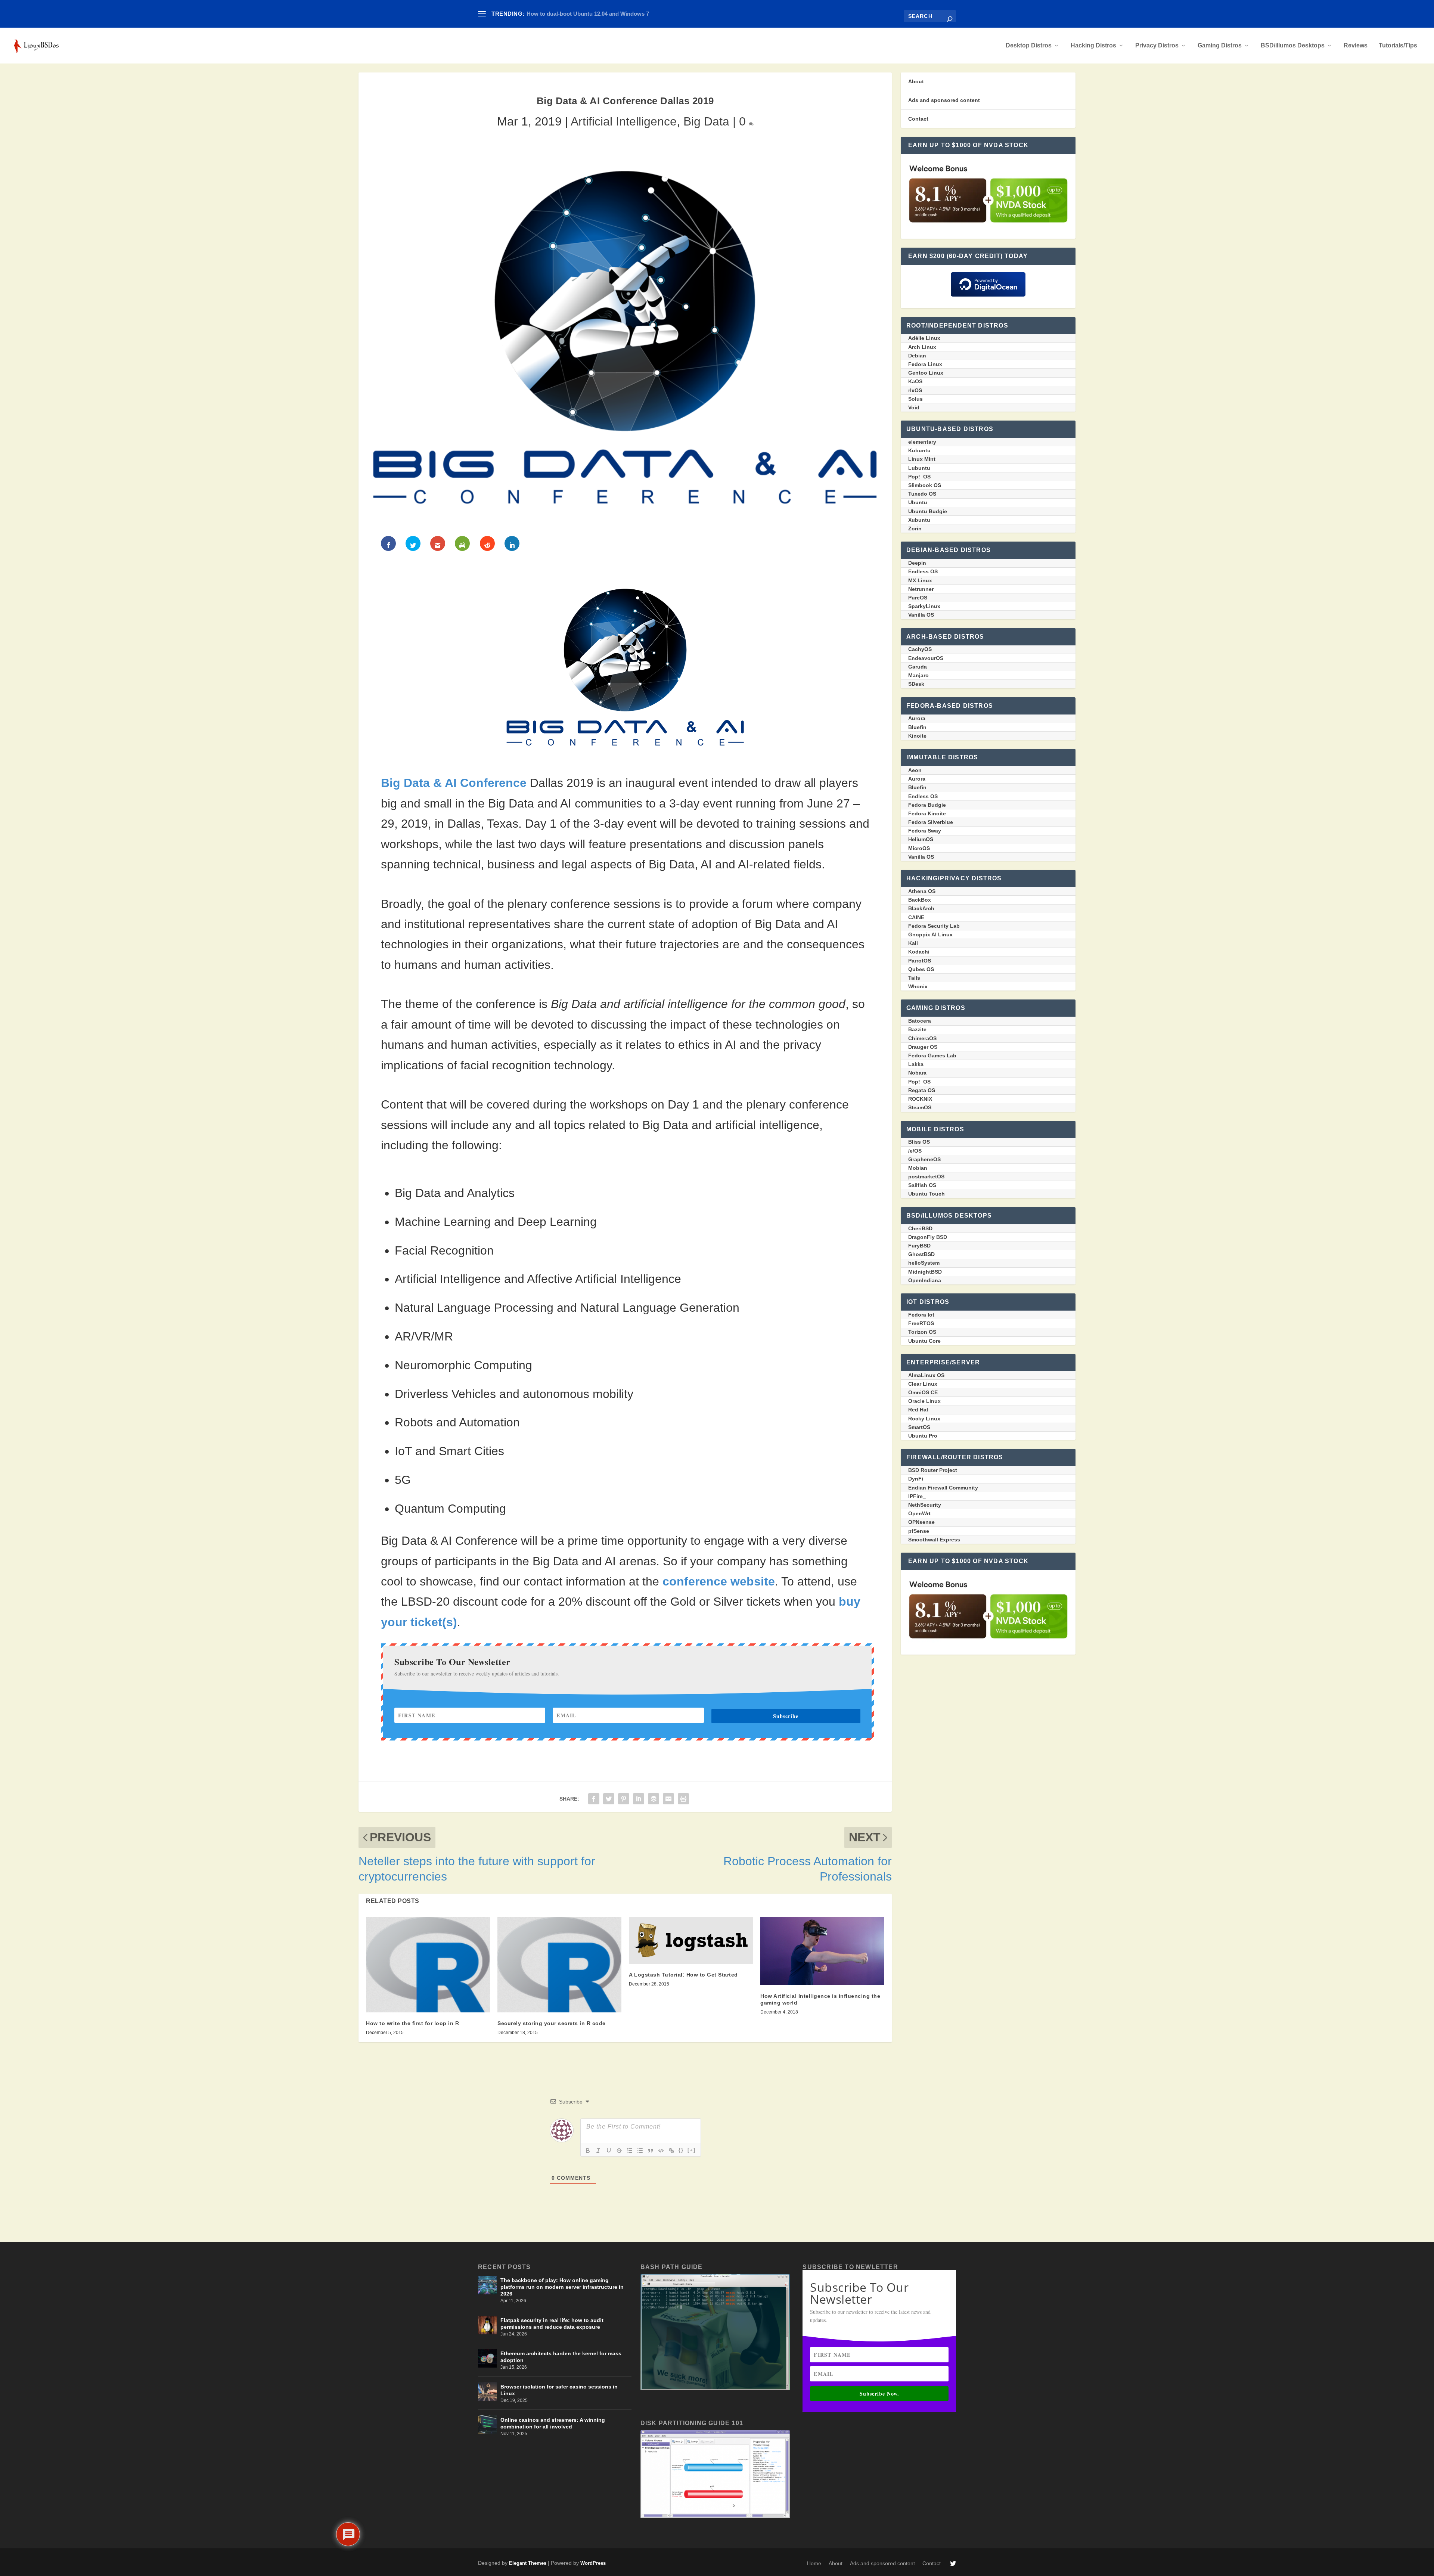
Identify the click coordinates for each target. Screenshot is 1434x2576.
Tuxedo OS (922, 494)
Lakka (916, 1064)
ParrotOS (920, 961)
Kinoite (917, 736)
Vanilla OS (921, 615)
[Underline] (609, 2151)
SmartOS (919, 1427)
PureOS (918, 598)
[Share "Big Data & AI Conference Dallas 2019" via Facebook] (594, 1798)
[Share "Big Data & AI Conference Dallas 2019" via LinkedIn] (639, 1798)
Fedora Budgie (927, 805)
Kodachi (919, 952)
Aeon (915, 770)
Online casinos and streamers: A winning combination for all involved (553, 2423)
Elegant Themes (528, 2563)
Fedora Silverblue (931, 822)
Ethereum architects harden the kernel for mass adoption (561, 2357)
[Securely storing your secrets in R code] (559, 1965)
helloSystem (924, 1263)
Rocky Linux (924, 1419)
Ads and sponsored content (944, 100)
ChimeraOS (922, 1038)
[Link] (671, 2151)
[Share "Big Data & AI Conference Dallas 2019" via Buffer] (654, 1798)
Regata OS (922, 1090)
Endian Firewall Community (943, 1488)
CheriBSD (920, 1228)
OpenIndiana (925, 1280)
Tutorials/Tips (1398, 46)
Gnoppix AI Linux (930, 934)
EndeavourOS (926, 658)
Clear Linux (923, 1384)
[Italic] (598, 2151)
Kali (913, 943)
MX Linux (920, 580)
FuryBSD (919, 1246)
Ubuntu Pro (923, 1436)
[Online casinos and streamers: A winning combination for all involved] (487, 2425)
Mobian (918, 1168)
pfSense (919, 1531)
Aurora (917, 718)
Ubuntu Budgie (928, 511)
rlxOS (915, 390)
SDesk (916, 684)
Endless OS (923, 571)
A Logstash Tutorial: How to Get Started (683, 1975)
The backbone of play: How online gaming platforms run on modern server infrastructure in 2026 (562, 2287)
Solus (915, 399)
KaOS (915, 381)
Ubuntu (918, 502)
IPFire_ (917, 1496)
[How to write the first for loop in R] (428, 1965)
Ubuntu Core (924, 1341)
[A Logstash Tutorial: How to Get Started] (691, 1940)
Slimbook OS (925, 485)
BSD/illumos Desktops (1293, 46)
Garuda (918, 667)
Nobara (917, 1073)
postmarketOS (926, 1177)
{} (681, 2150)
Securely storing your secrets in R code (552, 2023)
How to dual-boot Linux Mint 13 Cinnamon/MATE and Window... (609, 14)
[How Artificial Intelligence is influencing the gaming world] (822, 1951)
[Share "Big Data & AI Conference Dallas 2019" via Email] (668, 1798)
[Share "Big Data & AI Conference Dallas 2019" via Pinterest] (624, 1798)
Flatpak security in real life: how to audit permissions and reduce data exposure (552, 2324)
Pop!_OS (919, 477)
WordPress (593, 2563)
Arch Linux (922, 347)
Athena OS (922, 891)
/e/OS (915, 1151)
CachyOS (920, 649)
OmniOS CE (923, 1392)
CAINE (916, 917)
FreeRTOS (921, 1323)
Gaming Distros (1220, 46)
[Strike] (619, 2151)
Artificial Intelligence (624, 121)
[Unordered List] (640, 2151)
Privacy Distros (1157, 46)
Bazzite (917, 1029)
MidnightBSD (925, 1272)
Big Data (706, 121)
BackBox (920, 900)
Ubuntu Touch (926, 1194)
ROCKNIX (920, 1099)
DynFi (916, 1479)
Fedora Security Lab (934, 926)
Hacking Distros (1093, 46)
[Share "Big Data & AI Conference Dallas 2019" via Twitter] (609, 1798)
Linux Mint (922, 459)
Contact (918, 119)
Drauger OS (923, 1047)
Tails (914, 978)
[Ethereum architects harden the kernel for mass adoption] (487, 2358)
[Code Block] (661, 2151)
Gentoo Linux (926, 373)
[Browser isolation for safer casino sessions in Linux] (487, 2391)
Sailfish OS (922, 1185)
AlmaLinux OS (926, 1375)
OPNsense (921, 1522)
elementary (922, 442)
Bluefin (917, 727)
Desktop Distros (1029, 46)
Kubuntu (919, 450)
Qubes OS (921, 969)
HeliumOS (921, 839)
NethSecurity (925, 1505)
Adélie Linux (924, 338)
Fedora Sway (925, 831)
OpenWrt (919, 1513)
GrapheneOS (924, 1159)
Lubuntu (919, 468)
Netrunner (921, 589)
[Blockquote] (651, 2151)
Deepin (917, 563)
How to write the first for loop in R (412, 2023)
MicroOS (919, 848)
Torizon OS (922, 1332)
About (916, 81)
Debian (917, 356)
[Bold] (588, 2151)
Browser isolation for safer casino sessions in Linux (559, 2390)
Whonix (918, 986)
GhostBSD (921, 1254)
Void (914, 407)
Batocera (920, 1021)
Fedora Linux (925, 364)
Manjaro (918, 675)
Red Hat (918, 1410)
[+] (692, 2150)
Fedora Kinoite (927, 813)
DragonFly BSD (928, 1237)
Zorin (915, 528)
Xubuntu (919, 520)
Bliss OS (919, 1142)
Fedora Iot (921, 1315)
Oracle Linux (924, 1401)
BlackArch (921, 908)
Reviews (1356, 46)
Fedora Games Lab (932, 1055)
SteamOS (920, 1107)
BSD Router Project (933, 1470)
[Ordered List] (630, 2151)
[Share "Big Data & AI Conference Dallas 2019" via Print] (683, 1798)
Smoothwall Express (934, 1540)
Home (814, 2563)
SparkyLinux (924, 606)
